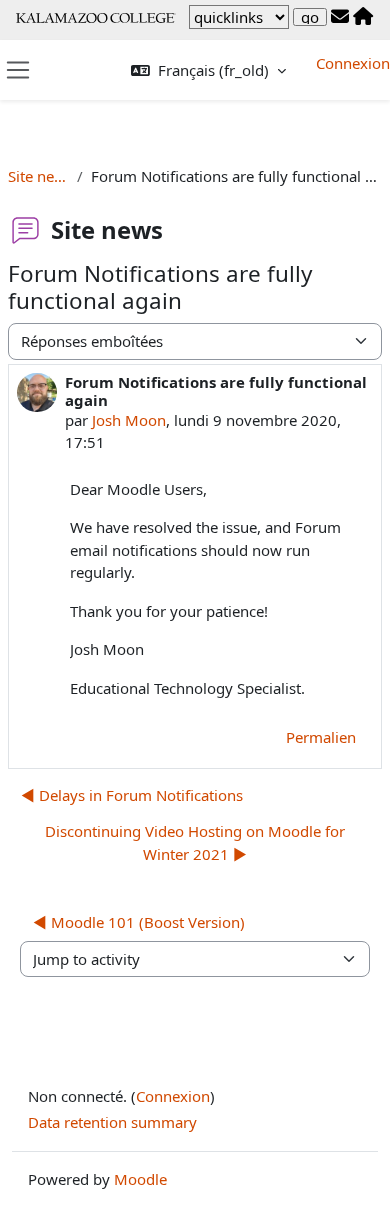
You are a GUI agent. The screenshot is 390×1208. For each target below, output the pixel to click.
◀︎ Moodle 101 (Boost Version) (139, 922)
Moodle (140, 1179)
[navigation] (239, 17)
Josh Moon (129, 420)
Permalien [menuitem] (321, 737)
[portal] (363, 17)
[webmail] (340, 17)
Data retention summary (112, 1122)
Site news (38, 176)
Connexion (353, 63)
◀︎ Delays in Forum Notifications (132, 795)
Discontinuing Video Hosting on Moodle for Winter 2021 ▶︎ (195, 842)
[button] (208, 70)
